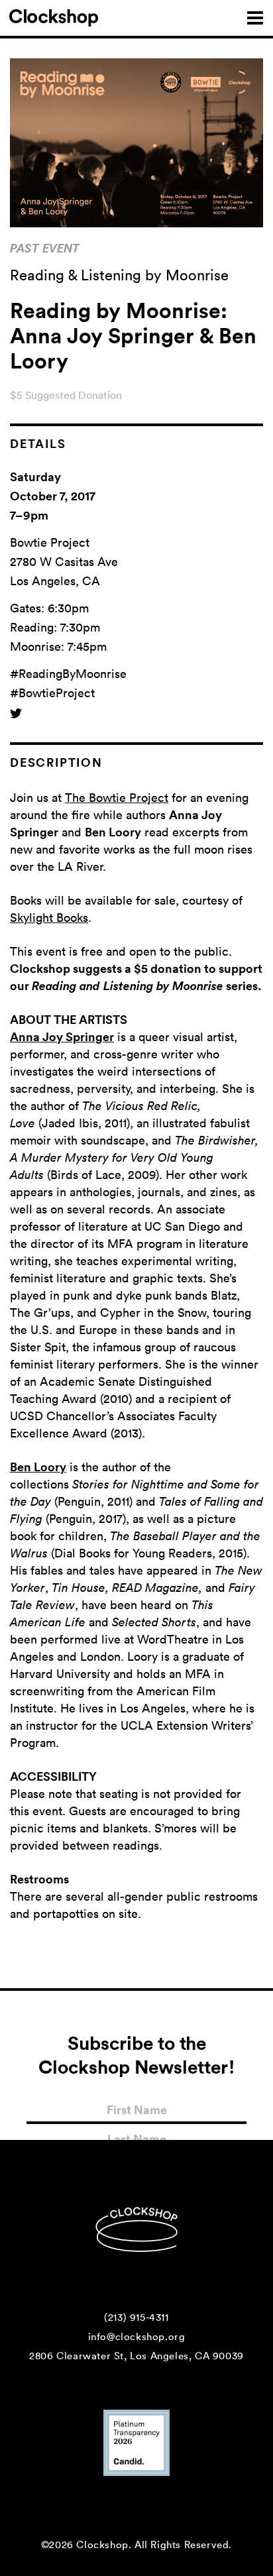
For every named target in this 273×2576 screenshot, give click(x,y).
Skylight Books (49, 917)
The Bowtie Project (117, 797)
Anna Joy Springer (62, 1036)
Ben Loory (38, 1467)
